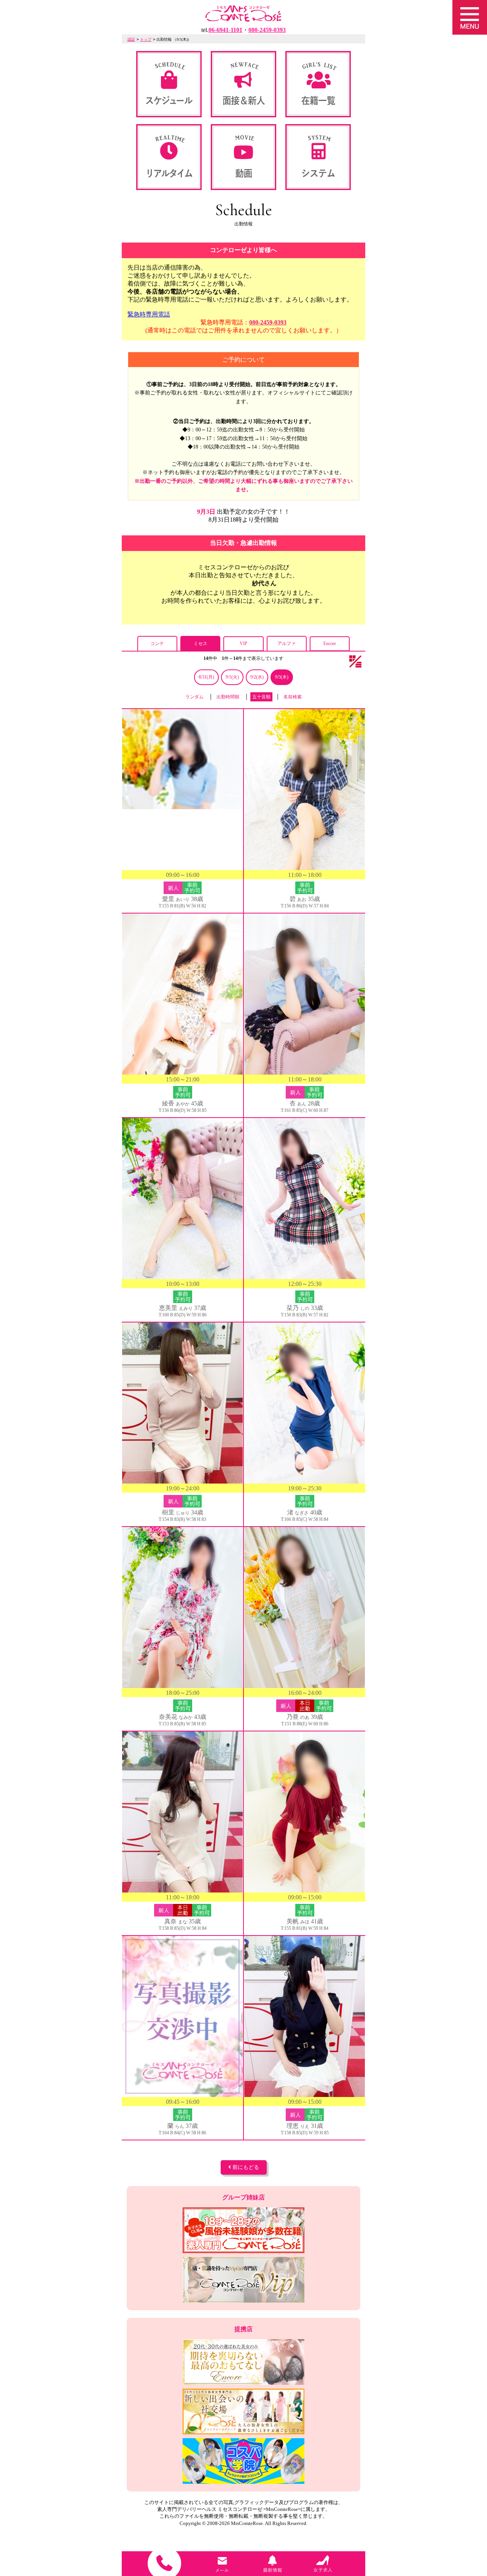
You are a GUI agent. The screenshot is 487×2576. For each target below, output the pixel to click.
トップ (146, 39)
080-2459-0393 (268, 322)
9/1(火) (232, 677)
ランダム (194, 697)
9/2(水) (257, 677)
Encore (330, 644)
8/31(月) (206, 677)
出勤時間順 (228, 697)
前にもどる (245, 2167)
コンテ (157, 644)
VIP (243, 644)
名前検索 (293, 697)
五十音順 (261, 697)
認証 (131, 39)
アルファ (286, 644)
